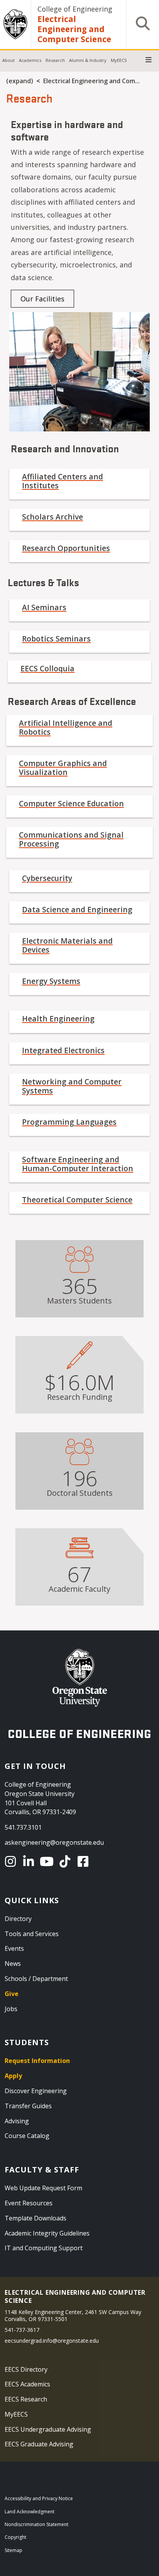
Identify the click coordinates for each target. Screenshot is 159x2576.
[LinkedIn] (30, 1861)
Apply (13, 2076)
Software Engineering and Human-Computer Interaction (78, 1164)
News (13, 1964)
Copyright (15, 2537)
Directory (18, 1919)
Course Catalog (27, 2136)
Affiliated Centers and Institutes (63, 481)
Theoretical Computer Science (77, 1200)
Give (12, 1994)
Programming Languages (69, 1122)
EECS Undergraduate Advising (48, 2429)
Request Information (37, 2061)
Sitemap (14, 2550)
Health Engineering (58, 1019)
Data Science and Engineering (77, 909)
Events (14, 1948)
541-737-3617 (22, 2330)
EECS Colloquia (47, 668)
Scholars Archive (52, 517)
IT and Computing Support (44, 2248)
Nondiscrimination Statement (36, 2524)
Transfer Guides (28, 2106)
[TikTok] (66, 1861)
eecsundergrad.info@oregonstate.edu (52, 2341)
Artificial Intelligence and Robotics (66, 727)
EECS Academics (27, 2384)
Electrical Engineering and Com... (91, 81)
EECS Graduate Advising (39, 2444)
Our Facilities (42, 299)
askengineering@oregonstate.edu (54, 1842)
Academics (30, 60)
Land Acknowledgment (30, 2512)
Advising (17, 2121)
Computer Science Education (71, 803)
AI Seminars (44, 607)
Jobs (11, 2009)
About (8, 60)
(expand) (20, 81)
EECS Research (26, 2399)
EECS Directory (26, 2369)
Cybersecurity (47, 878)
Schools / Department (36, 1979)
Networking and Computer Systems (72, 1086)
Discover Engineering (36, 2091)
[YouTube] (48, 1861)
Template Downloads (36, 2218)
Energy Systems (51, 981)
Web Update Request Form (43, 2188)
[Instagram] (12, 1861)
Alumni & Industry (88, 60)
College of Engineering (75, 9)
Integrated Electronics (63, 1050)
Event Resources (29, 2203)
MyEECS (119, 60)
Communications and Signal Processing (71, 839)
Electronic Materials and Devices (67, 945)
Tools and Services (32, 1934)
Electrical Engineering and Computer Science (74, 29)
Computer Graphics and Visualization (63, 768)
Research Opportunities (66, 548)
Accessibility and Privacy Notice (39, 2498)
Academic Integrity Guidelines (47, 2233)
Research (55, 60)
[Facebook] (84, 1861)
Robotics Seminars (56, 639)
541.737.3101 (23, 1827)
